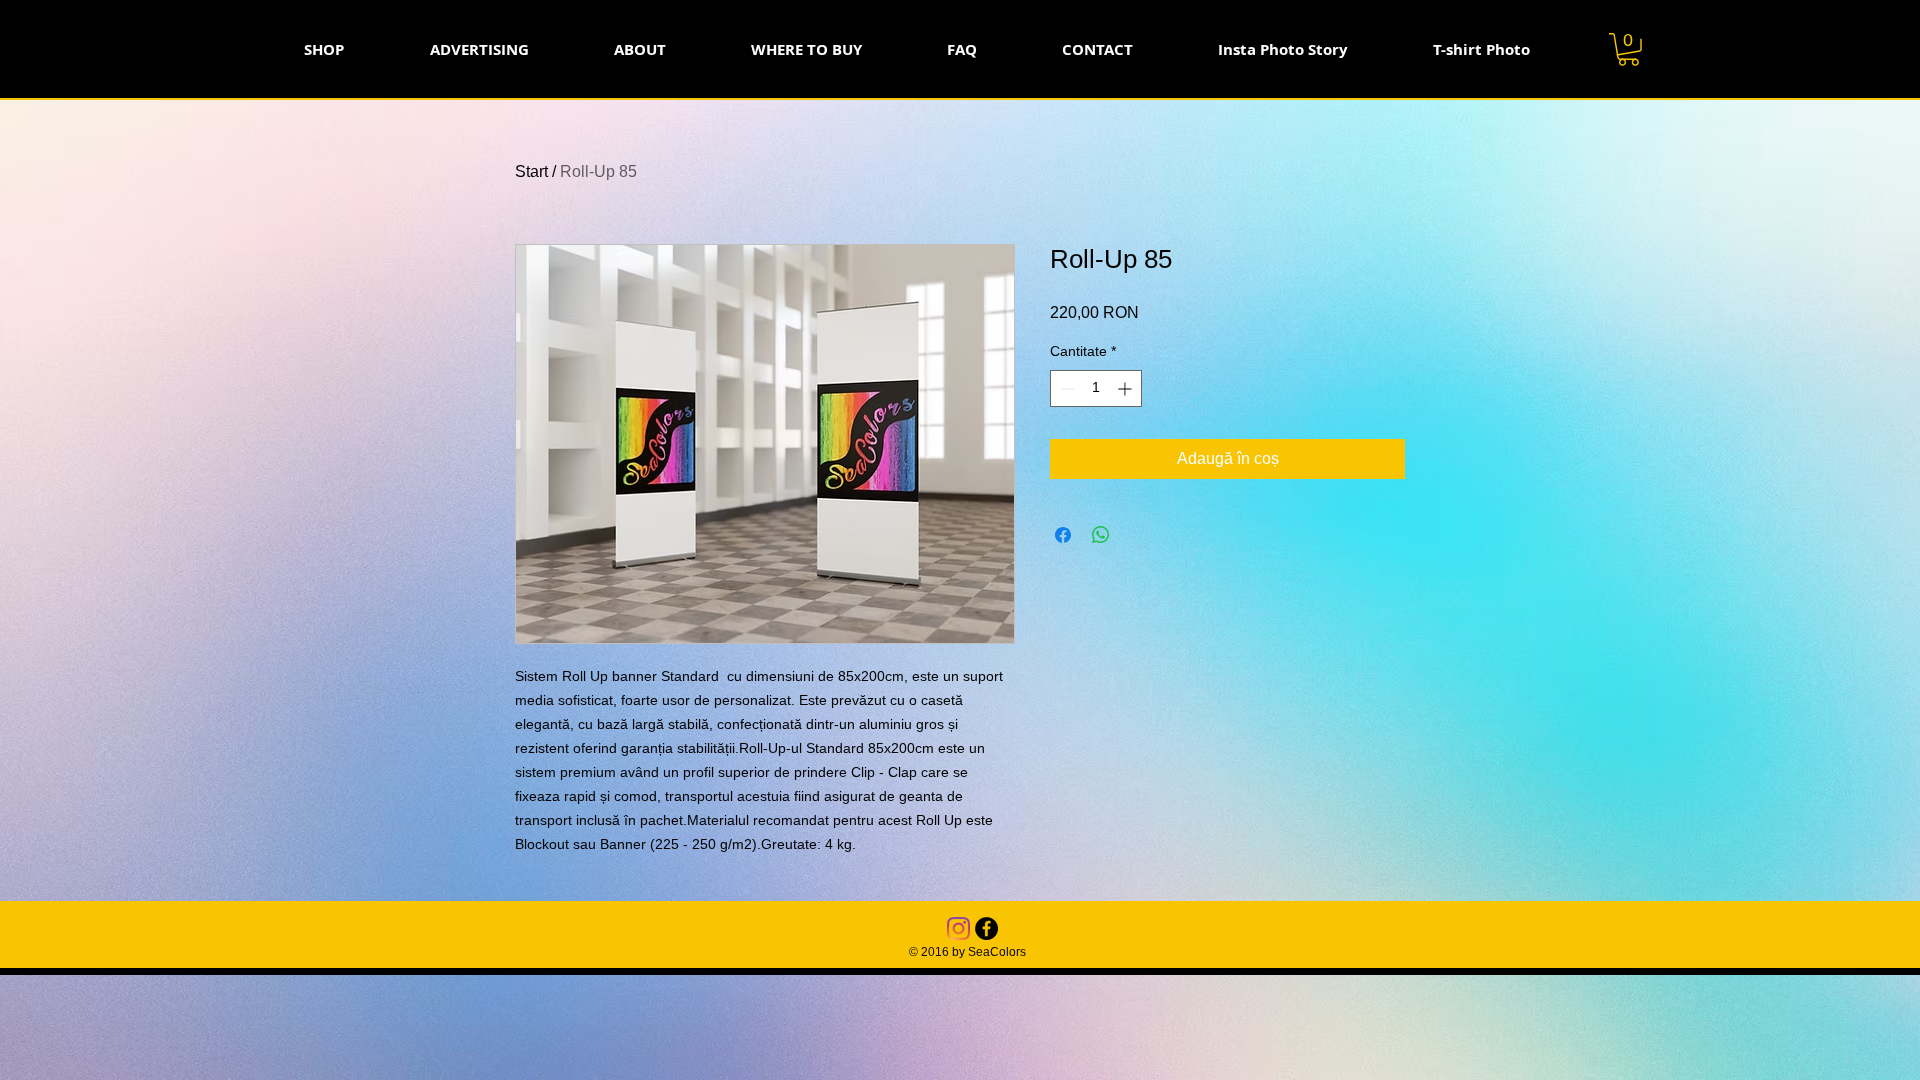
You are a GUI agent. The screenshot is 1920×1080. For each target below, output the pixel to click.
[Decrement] (1065, 388)
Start (531, 171)
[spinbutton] (1096, 388)
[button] (1628, 49)
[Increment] (1126, 388)
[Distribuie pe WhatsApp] (1101, 535)
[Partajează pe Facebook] (1063, 535)
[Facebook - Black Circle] (986, 928)
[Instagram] (958, 928)
